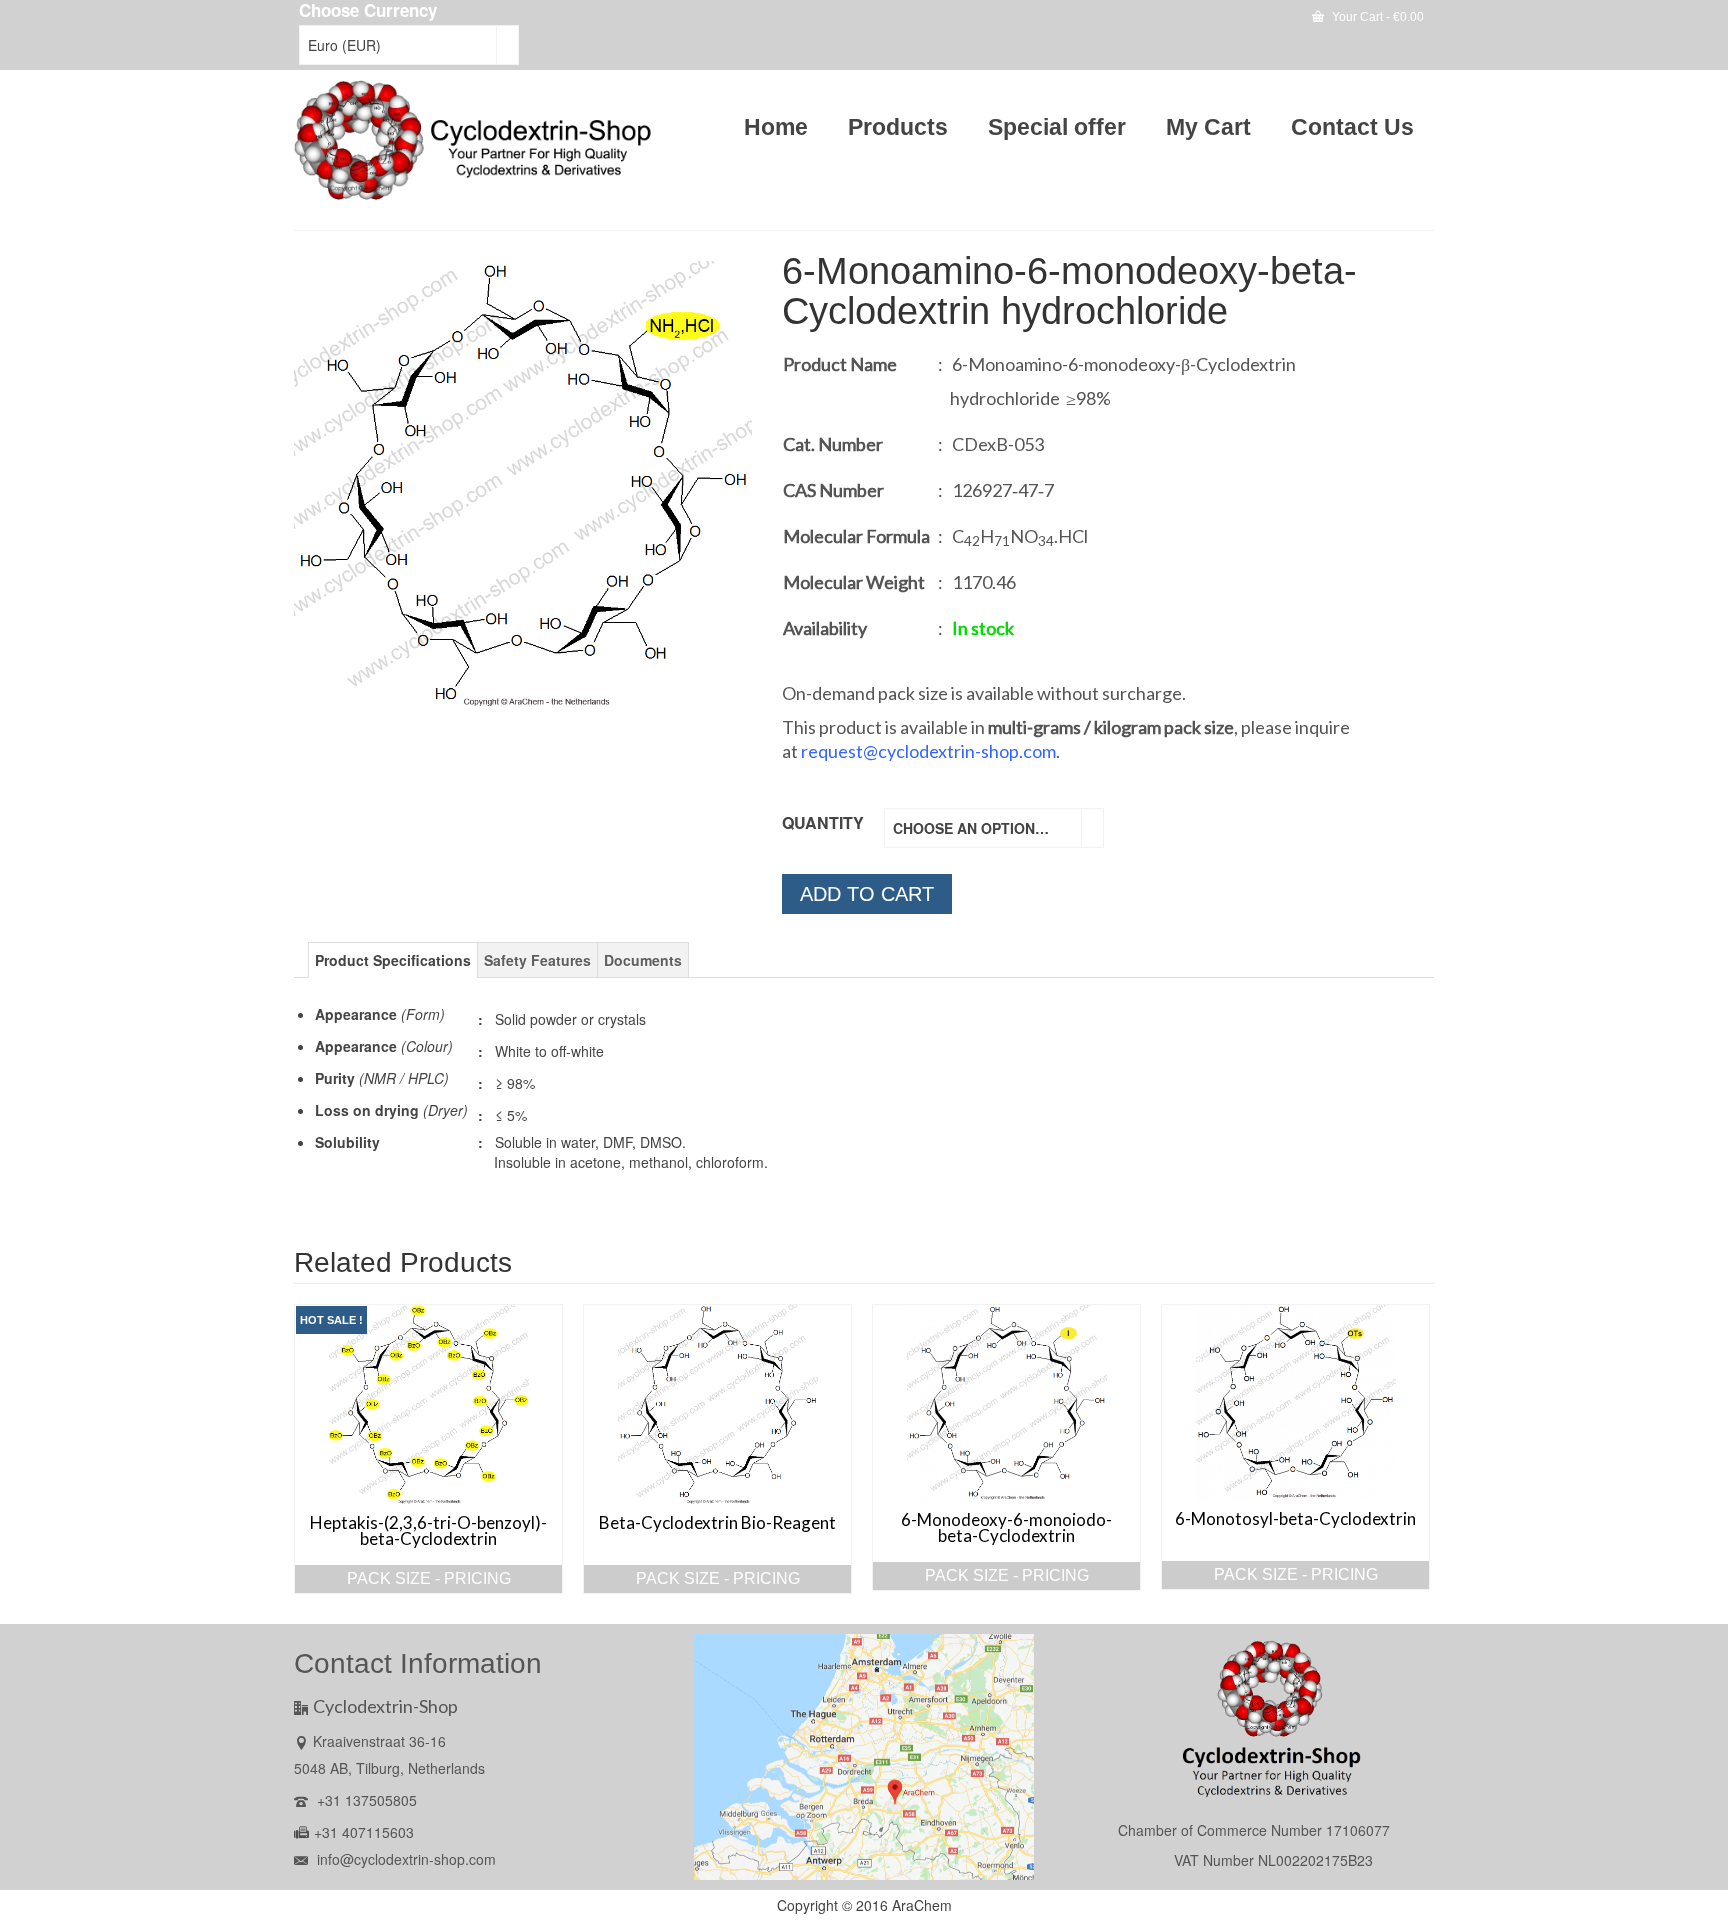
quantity (823, 822)
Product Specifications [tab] (393, 960)
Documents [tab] (643, 960)
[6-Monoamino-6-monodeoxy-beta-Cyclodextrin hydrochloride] (523, 484)
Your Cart (1376, 17)
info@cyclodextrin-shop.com (404, 1859)
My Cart (1208, 127)
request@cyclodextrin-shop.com (928, 751)
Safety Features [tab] (537, 960)
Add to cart (867, 894)
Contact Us (1352, 127)
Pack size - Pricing (429, 1578)
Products (898, 127)
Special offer (1057, 127)
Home (776, 127)
